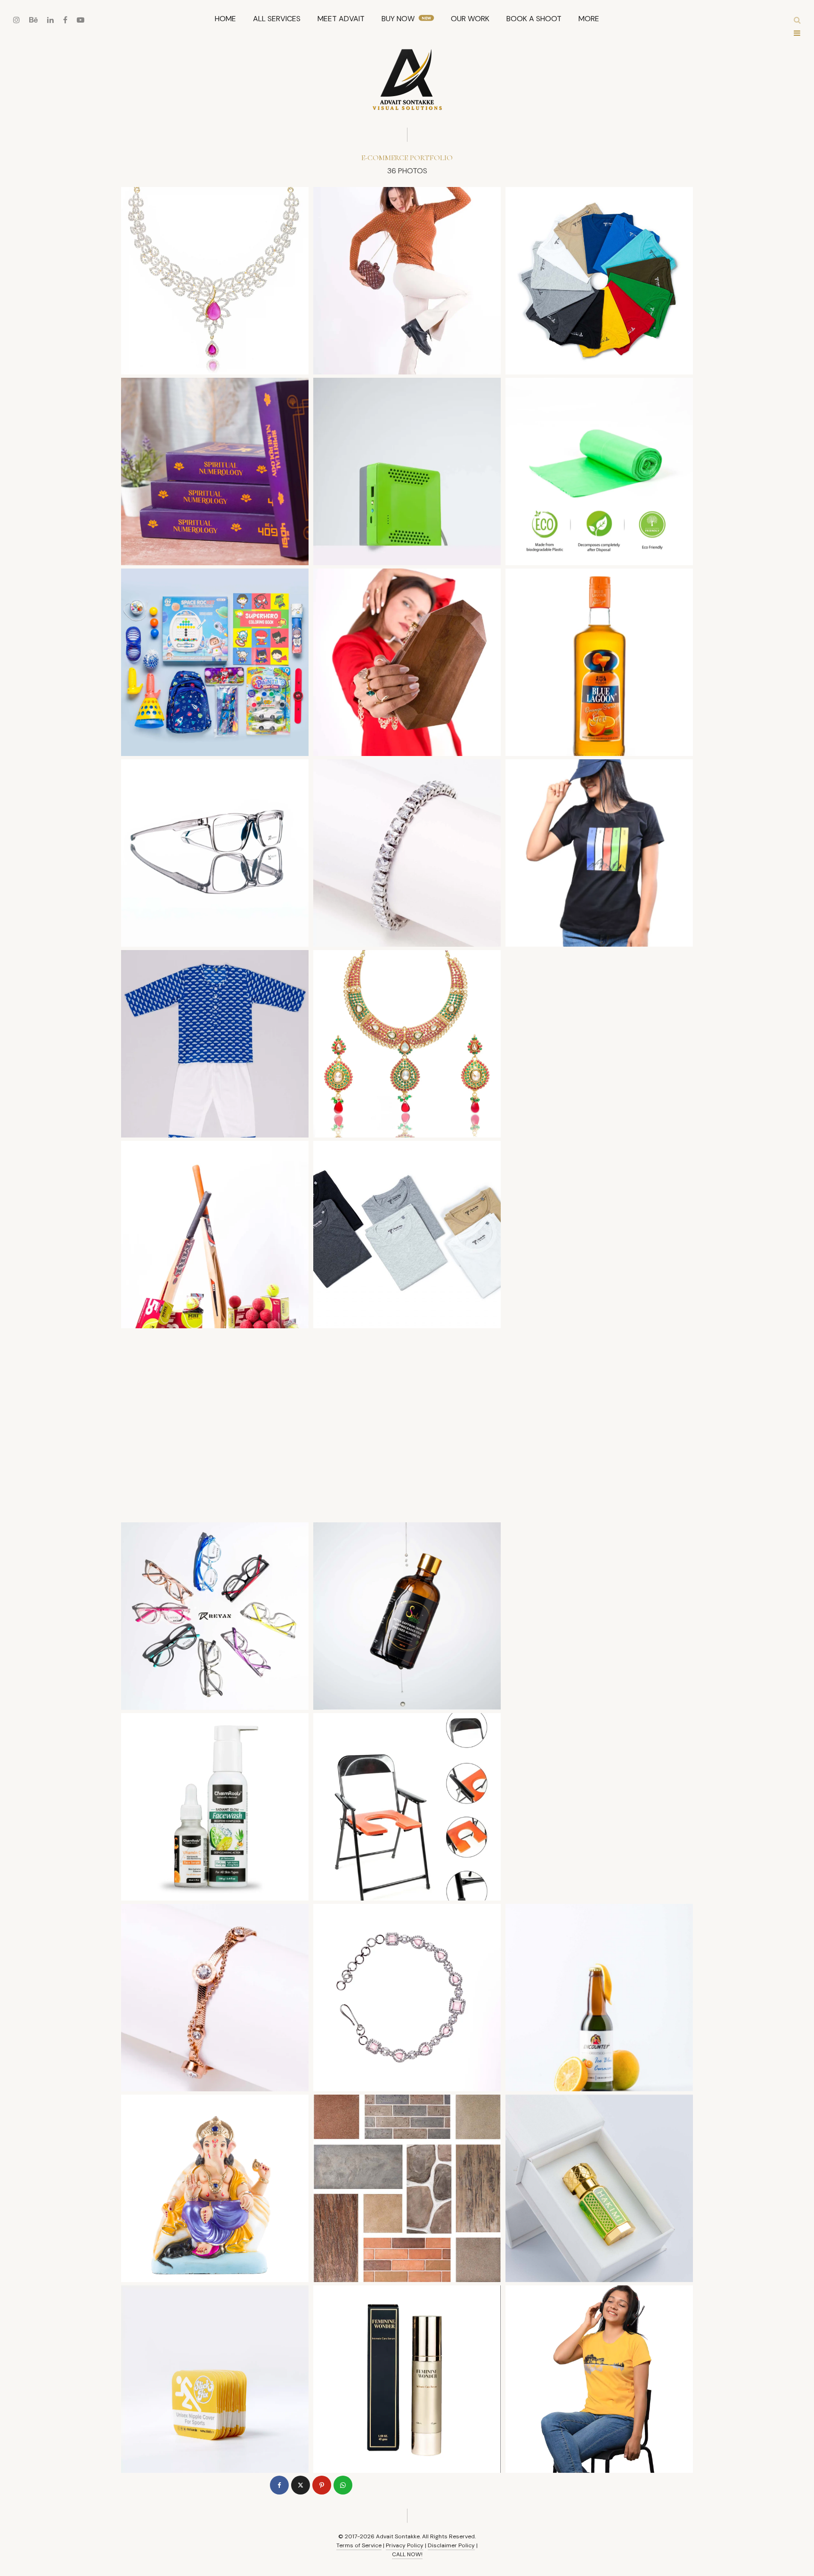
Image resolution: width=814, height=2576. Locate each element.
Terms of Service (359, 2545)
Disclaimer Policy (451, 2545)
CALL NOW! (407, 2554)
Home (225, 19)
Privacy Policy (405, 2545)
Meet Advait (341, 19)
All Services (277, 19)
